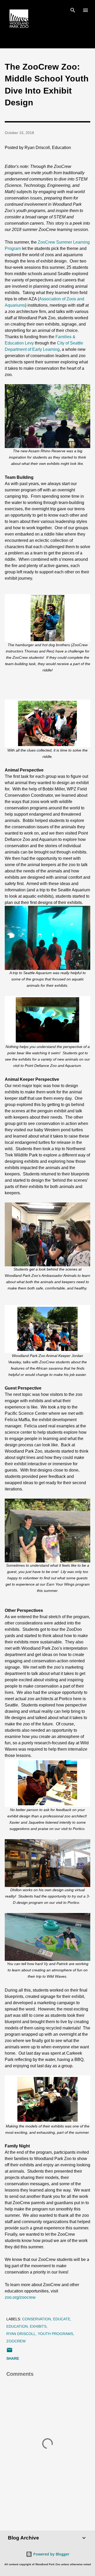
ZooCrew (16, 2341)
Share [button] (13, 2358)
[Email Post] (9, 2352)
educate (62, 2319)
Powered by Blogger (51, 2554)
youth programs (55, 2334)
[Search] (73, 9)
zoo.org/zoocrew (21, 2297)
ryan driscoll (21, 2334)
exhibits (38, 2326)
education (17, 2326)
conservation (37, 2319)
